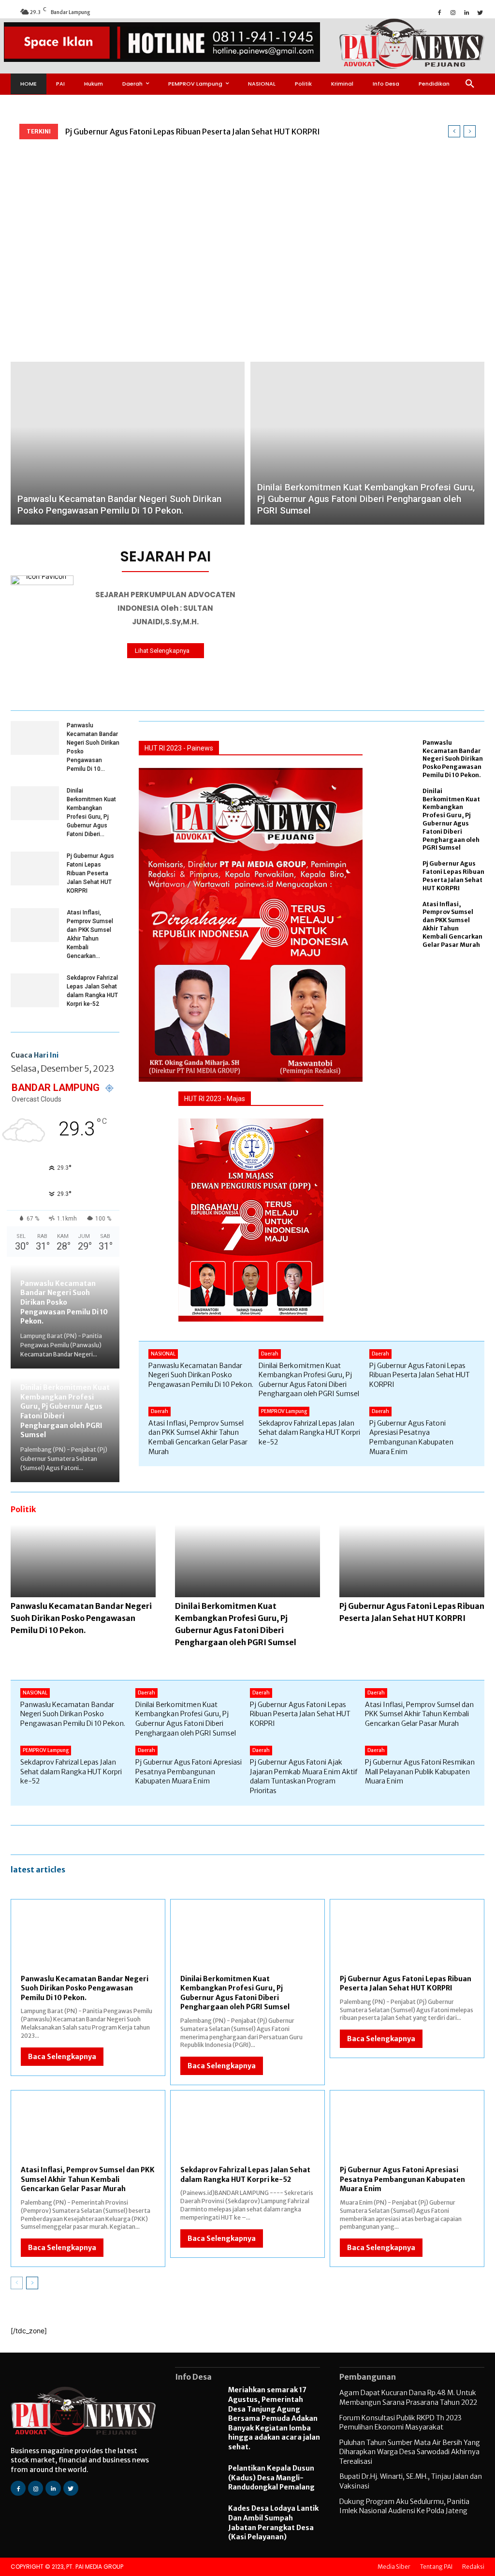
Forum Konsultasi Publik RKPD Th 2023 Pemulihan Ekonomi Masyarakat (400, 2423)
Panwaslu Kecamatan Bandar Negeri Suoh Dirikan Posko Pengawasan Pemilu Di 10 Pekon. (64, 1302)
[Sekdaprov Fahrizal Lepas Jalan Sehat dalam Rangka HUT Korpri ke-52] (35, 990)
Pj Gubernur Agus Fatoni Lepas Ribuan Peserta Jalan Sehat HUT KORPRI (193, 132)
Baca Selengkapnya (62, 2057)
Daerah (270, 1354)
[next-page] (32, 2283)
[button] (470, 84)
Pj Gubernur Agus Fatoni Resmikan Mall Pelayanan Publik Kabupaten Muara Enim (420, 1772)
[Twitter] (480, 12)
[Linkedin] (466, 12)
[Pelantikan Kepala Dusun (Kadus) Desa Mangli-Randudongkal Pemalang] (197, 2479)
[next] (470, 131)
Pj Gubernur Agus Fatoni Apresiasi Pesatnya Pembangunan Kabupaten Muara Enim (411, 1437)
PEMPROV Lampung (284, 1411)
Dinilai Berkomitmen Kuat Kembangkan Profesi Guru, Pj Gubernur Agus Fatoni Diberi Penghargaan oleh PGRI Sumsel (451, 819)
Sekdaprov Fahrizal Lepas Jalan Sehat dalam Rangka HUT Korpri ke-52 (309, 1433)
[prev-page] (17, 2283)
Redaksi (473, 2567)
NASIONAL (163, 1354)
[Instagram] (453, 12)
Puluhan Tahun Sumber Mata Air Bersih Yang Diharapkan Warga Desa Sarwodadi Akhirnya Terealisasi (410, 2452)
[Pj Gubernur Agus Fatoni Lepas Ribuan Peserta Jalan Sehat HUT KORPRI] (35, 868)
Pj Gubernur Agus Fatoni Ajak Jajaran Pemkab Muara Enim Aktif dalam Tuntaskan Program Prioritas (304, 1776)
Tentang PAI (436, 2567)
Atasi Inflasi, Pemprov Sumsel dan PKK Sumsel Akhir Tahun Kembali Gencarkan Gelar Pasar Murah (452, 924)
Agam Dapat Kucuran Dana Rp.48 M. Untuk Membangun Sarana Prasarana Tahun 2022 (408, 2398)
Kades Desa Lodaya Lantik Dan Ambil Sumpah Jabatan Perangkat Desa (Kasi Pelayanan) (273, 2523)
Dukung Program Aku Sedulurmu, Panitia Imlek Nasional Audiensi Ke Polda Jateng (404, 2506)
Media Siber (394, 2567)
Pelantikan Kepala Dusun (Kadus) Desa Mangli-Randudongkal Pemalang (271, 2478)
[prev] (454, 131)
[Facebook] (439, 12)
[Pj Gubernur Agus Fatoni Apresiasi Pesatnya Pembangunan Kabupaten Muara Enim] (407, 2134)
